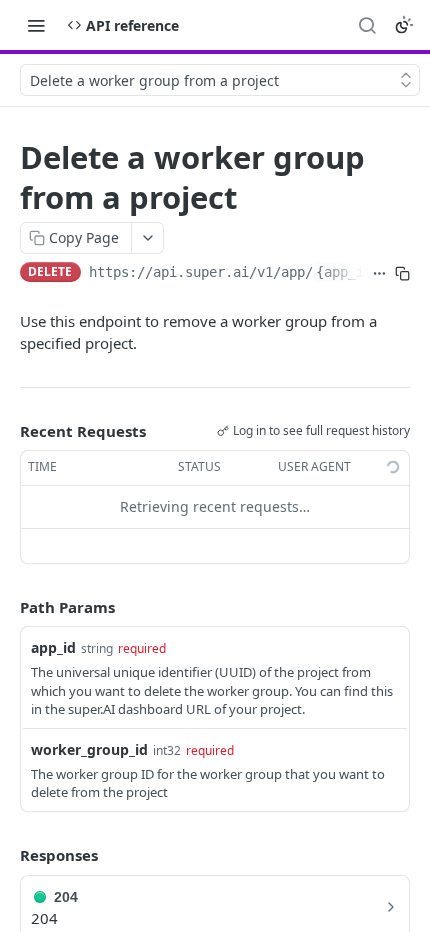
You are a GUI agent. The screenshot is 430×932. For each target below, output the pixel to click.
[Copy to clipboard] (402, 274)
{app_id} (348, 272)
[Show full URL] (379, 274)
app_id (53, 647)
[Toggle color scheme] (404, 25)
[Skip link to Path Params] (6, 607)
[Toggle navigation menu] (36, 25)
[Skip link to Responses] (6, 856)
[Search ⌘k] (367, 25)
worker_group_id (89, 749)
